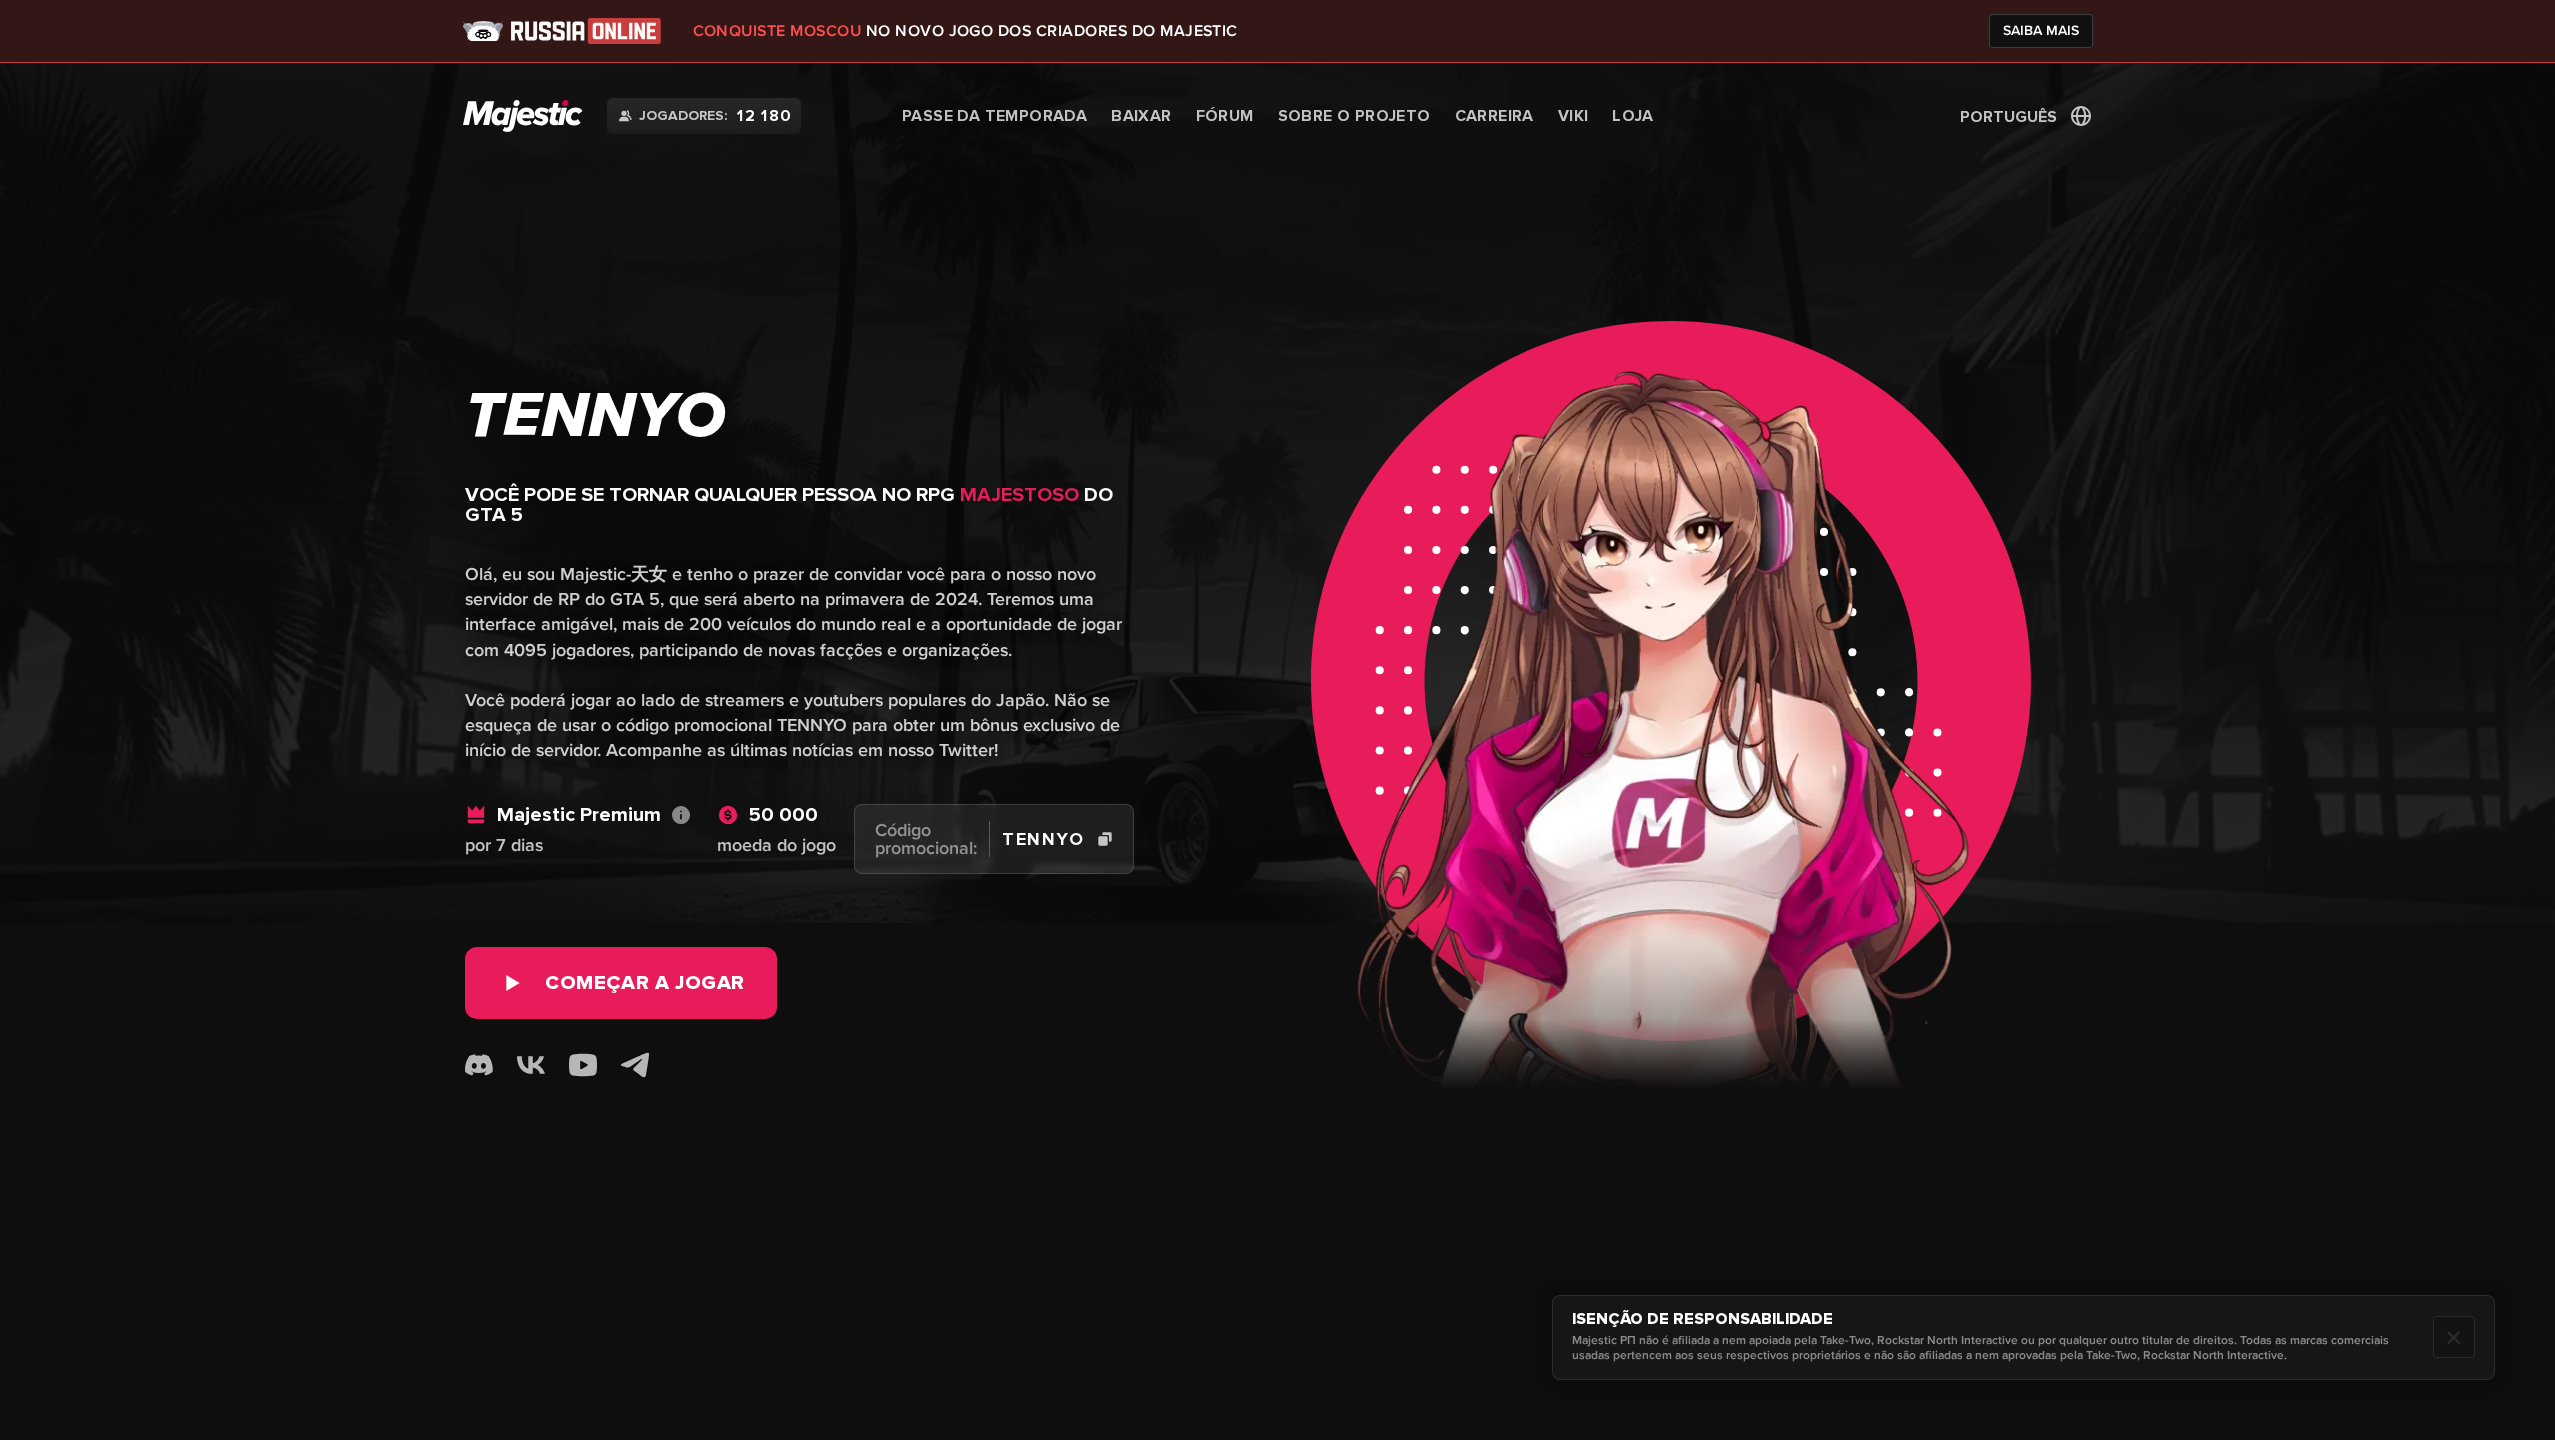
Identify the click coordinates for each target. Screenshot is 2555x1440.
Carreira (1494, 116)
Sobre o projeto (1354, 116)
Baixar (1141, 116)
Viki (1573, 116)
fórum (1225, 116)
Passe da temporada (994, 116)
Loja (1632, 116)
